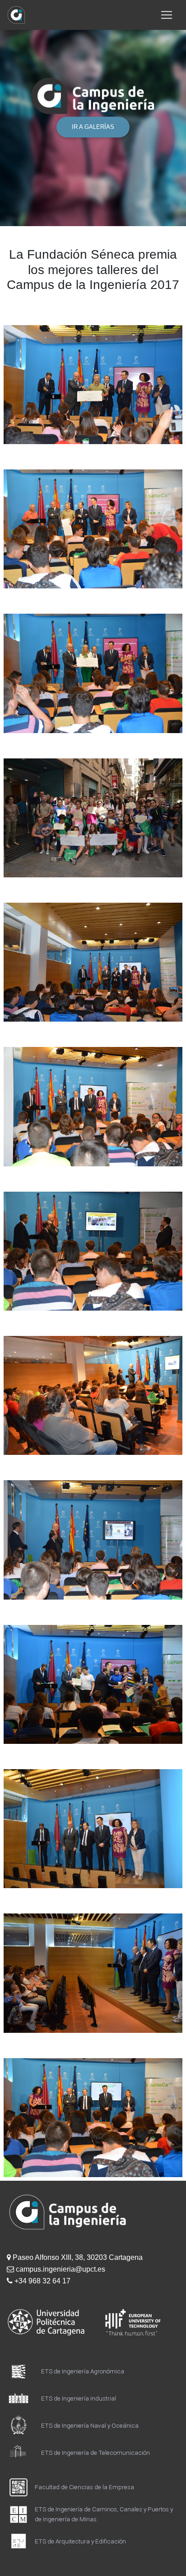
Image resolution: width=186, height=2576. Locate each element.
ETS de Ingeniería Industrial (79, 2398)
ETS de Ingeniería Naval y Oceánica (90, 2425)
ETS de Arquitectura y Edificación (80, 2541)
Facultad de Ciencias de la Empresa (84, 2487)
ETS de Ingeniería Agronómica (83, 2371)
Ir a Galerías (93, 127)
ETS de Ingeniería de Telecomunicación (95, 2453)
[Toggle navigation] (167, 15)
